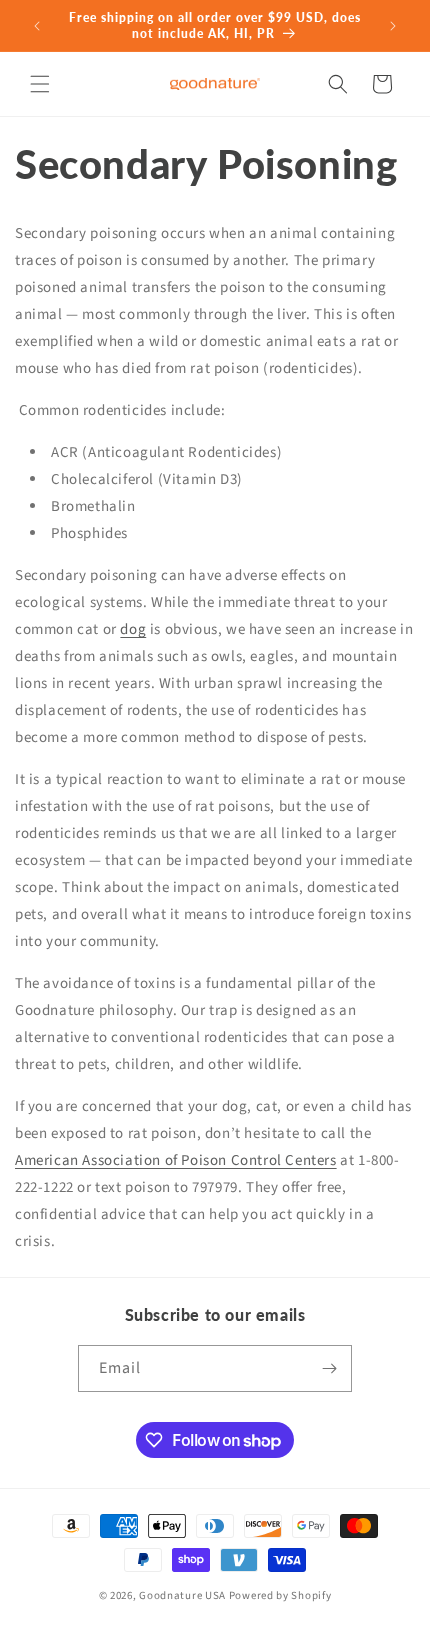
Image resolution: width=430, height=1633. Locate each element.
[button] (40, 84)
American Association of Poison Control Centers (176, 1160)
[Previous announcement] (37, 26)
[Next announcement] (393, 26)
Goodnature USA (182, 1595)
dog (133, 629)
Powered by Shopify (280, 1595)
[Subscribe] (329, 1368)
